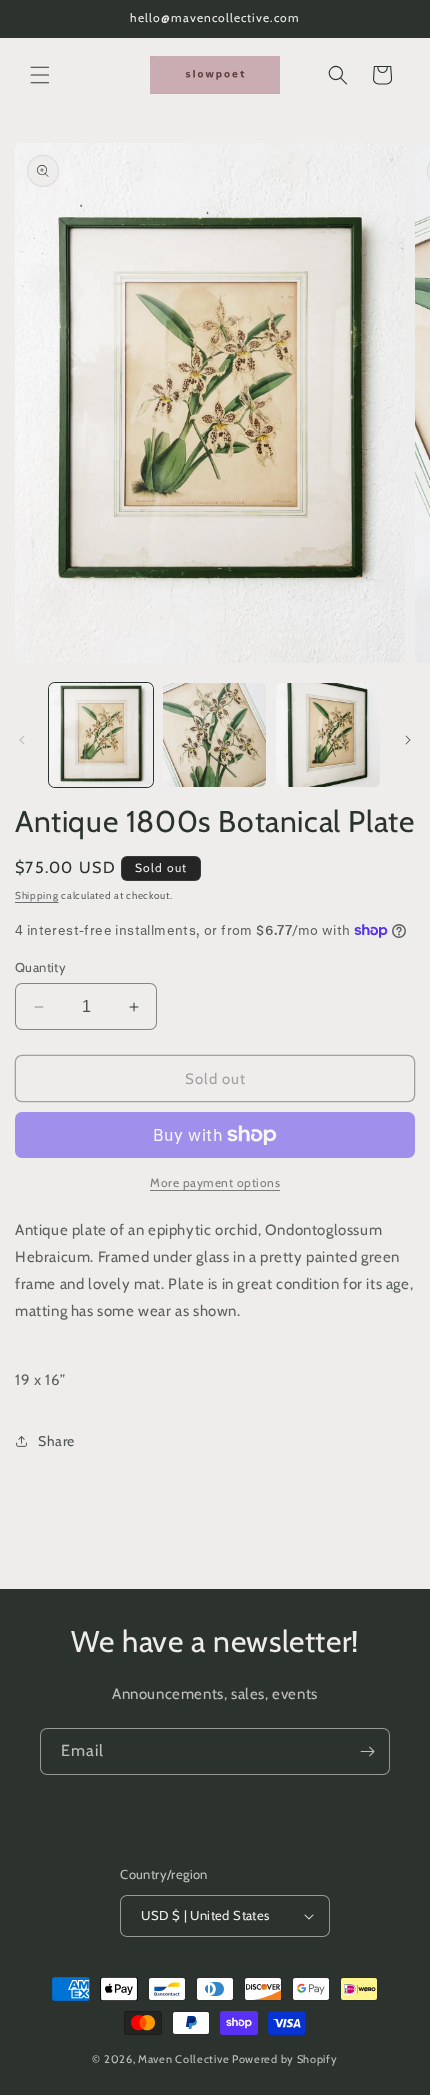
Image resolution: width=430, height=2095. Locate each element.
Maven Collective (183, 2059)
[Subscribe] (367, 1751)
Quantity (40, 967)
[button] (40, 75)
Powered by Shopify (285, 2059)
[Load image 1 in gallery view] (101, 735)
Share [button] (56, 1441)
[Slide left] (22, 740)
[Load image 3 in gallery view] (328, 735)
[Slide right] (408, 740)
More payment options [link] (215, 1182)
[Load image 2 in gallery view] (215, 735)
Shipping (37, 895)
